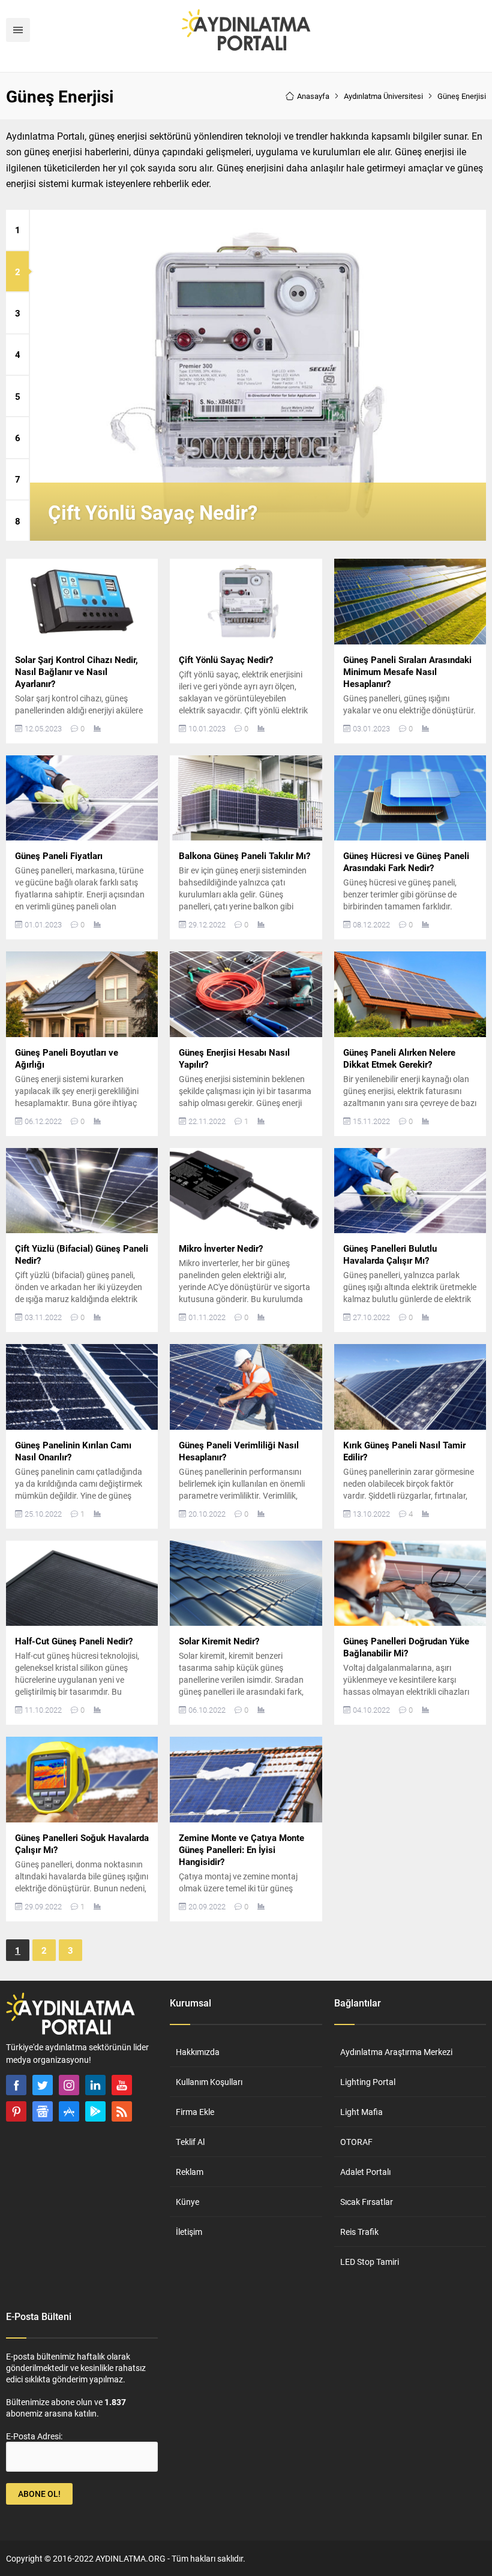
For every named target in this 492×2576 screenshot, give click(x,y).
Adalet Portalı (365, 2172)
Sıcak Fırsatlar (367, 2202)
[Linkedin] (95, 2085)
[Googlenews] (43, 2111)
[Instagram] (69, 2085)
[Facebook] (16, 2085)
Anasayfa (313, 96)
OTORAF (356, 2142)
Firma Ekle (195, 2112)
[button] (17, 230)
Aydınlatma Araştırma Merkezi (396, 2052)
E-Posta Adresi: (34, 2436)
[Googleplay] (95, 2111)
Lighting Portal (368, 2082)
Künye (187, 2202)
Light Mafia (361, 2112)
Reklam (190, 2172)
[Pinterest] (16, 2111)
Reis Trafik (359, 2232)
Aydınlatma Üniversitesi (383, 96)
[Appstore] (69, 2111)
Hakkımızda (198, 2052)
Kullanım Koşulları (209, 2082)
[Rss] (122, 2111)
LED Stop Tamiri (370, 2262)
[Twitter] (43, 2085)
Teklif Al (190, 2142)
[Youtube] (122, 2085)
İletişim (189, 2232)
